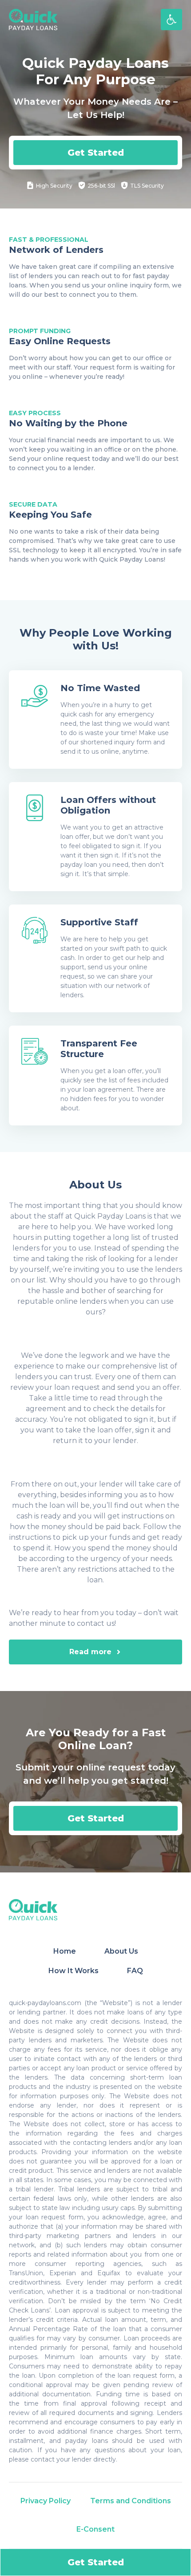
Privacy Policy (46, 2501)
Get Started (96, 153)
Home (65, 1951)
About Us (121, 1951)
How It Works (74, 1971)
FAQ (135, 1971)
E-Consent (95, 2529)
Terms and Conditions (131, 2501)
